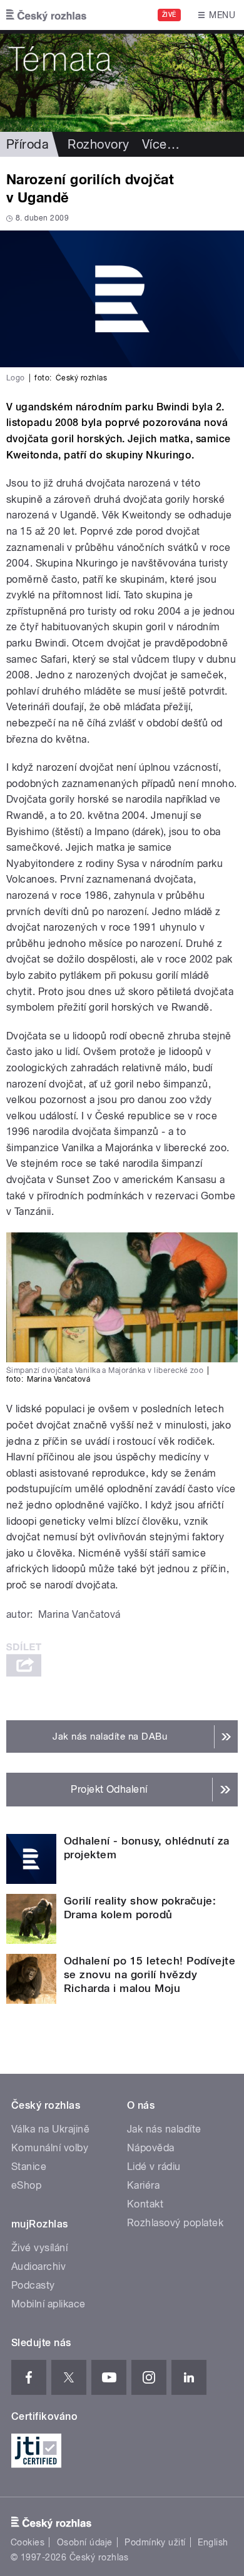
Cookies (28, 2542)
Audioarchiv (38, 2266)
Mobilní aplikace (48, 2304)
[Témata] (122, 81)
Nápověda (151, 2148)
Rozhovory (98, 144)
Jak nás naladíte (164, 2129)
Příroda (28, 144)
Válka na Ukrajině (50, 2129)
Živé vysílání (39, 2248)
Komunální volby (50, 2148)
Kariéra (143, 2185)
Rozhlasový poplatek (175, 2223)
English (213, 2542)
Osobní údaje (85, 2542)
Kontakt (145, 2204)
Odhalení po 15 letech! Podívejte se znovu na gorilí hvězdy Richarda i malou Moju (150, 1974)
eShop (26, 2185)
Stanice (29, 2167)
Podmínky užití (155, 2542)
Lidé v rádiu (154, 2167)
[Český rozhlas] (46, 15)
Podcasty (33, 2285)
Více (161, 144)
